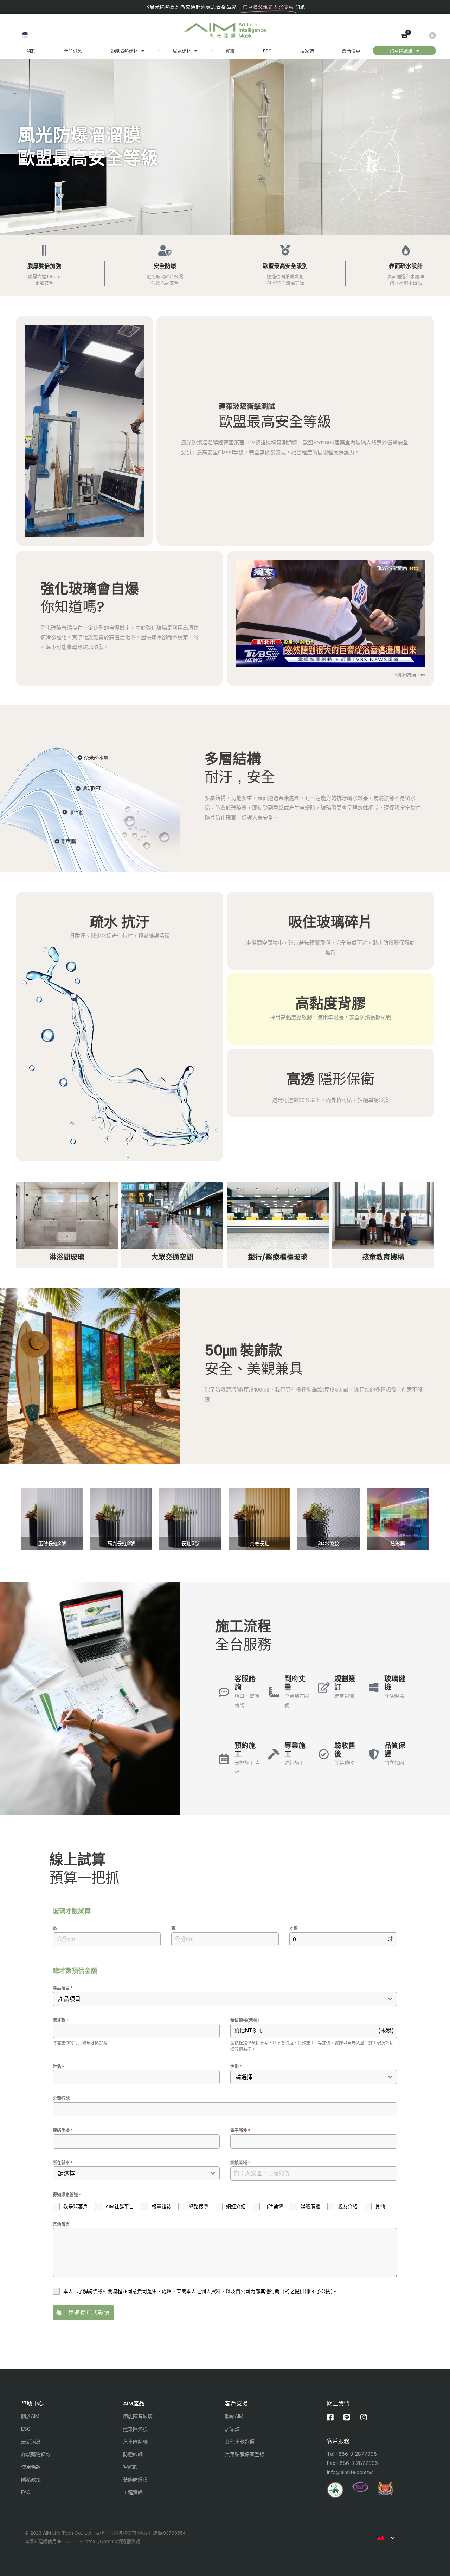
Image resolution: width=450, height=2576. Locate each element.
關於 (31, 51)
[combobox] (225, 1999)
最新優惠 (351, 51)
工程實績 (133, 2492)
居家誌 (307, 51)
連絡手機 (63, 2131)
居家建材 (182, 51)
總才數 (60, 2020)
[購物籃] (405, 36)
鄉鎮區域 (240, 2163)
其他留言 (61, 2224)
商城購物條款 (36, 2454)
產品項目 (63, 1988)
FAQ (26, 2492)
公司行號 (61, 2099)
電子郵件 (240, 2131)
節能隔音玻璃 (138, 2416)
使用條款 (31, 2467)
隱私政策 (31, 2479)
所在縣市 (63, 2163)
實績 (230, 51)
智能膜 (130, 2467)
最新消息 (31, 2442)
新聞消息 (73, 51)
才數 (294, 1928)
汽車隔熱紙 (401, 51)
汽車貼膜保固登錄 (245, 2454)
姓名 (58, 2067)
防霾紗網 (133, 2454)
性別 (236, 2067)
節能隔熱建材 (124, 51)
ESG (267, 51)
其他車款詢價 (240, 2442)
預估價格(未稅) (245, 2020)
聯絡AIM (234, 2416)
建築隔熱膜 (135, 2429)
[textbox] (218, 1999)
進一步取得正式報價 (83, 2312)
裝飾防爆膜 (135, 2479)
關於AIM (30, 2416)
